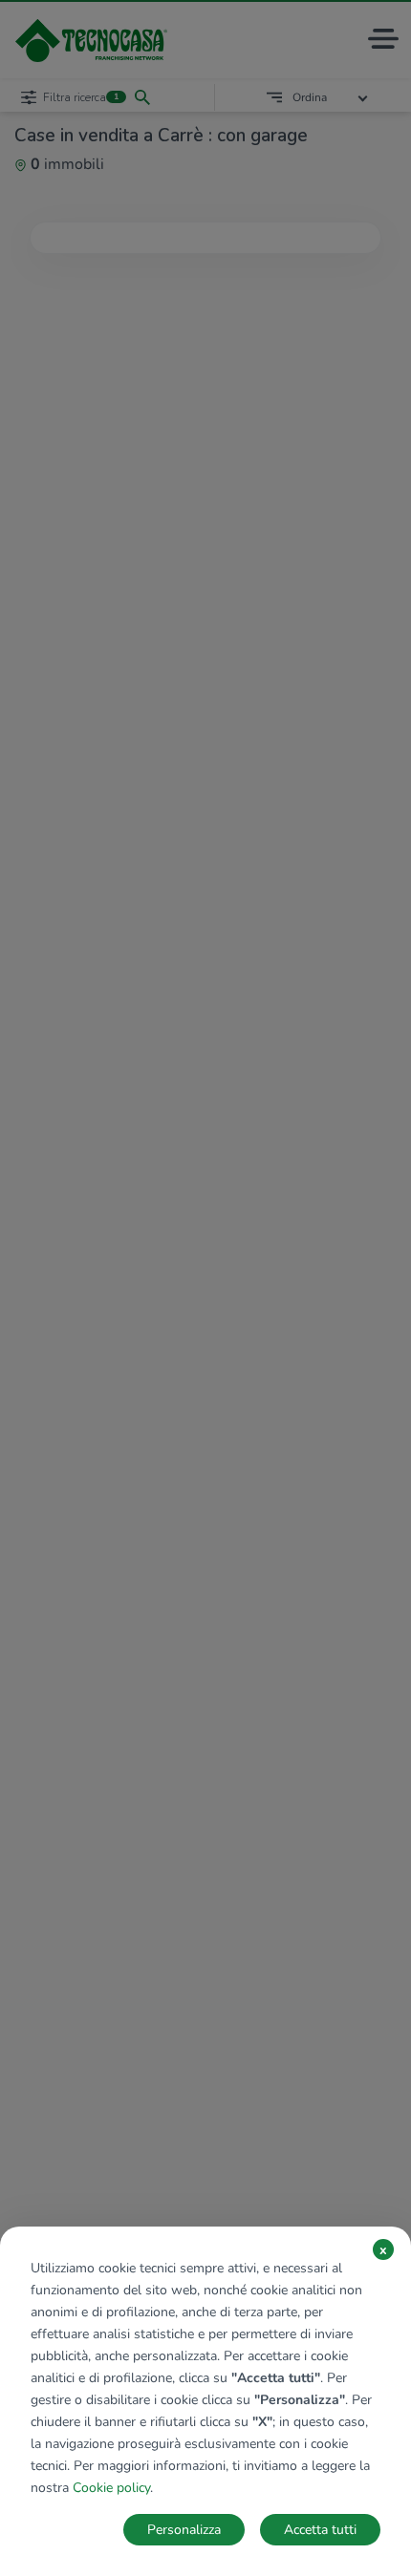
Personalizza (184, 2530)
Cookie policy (111, 2488)
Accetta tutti (320, 2530)
